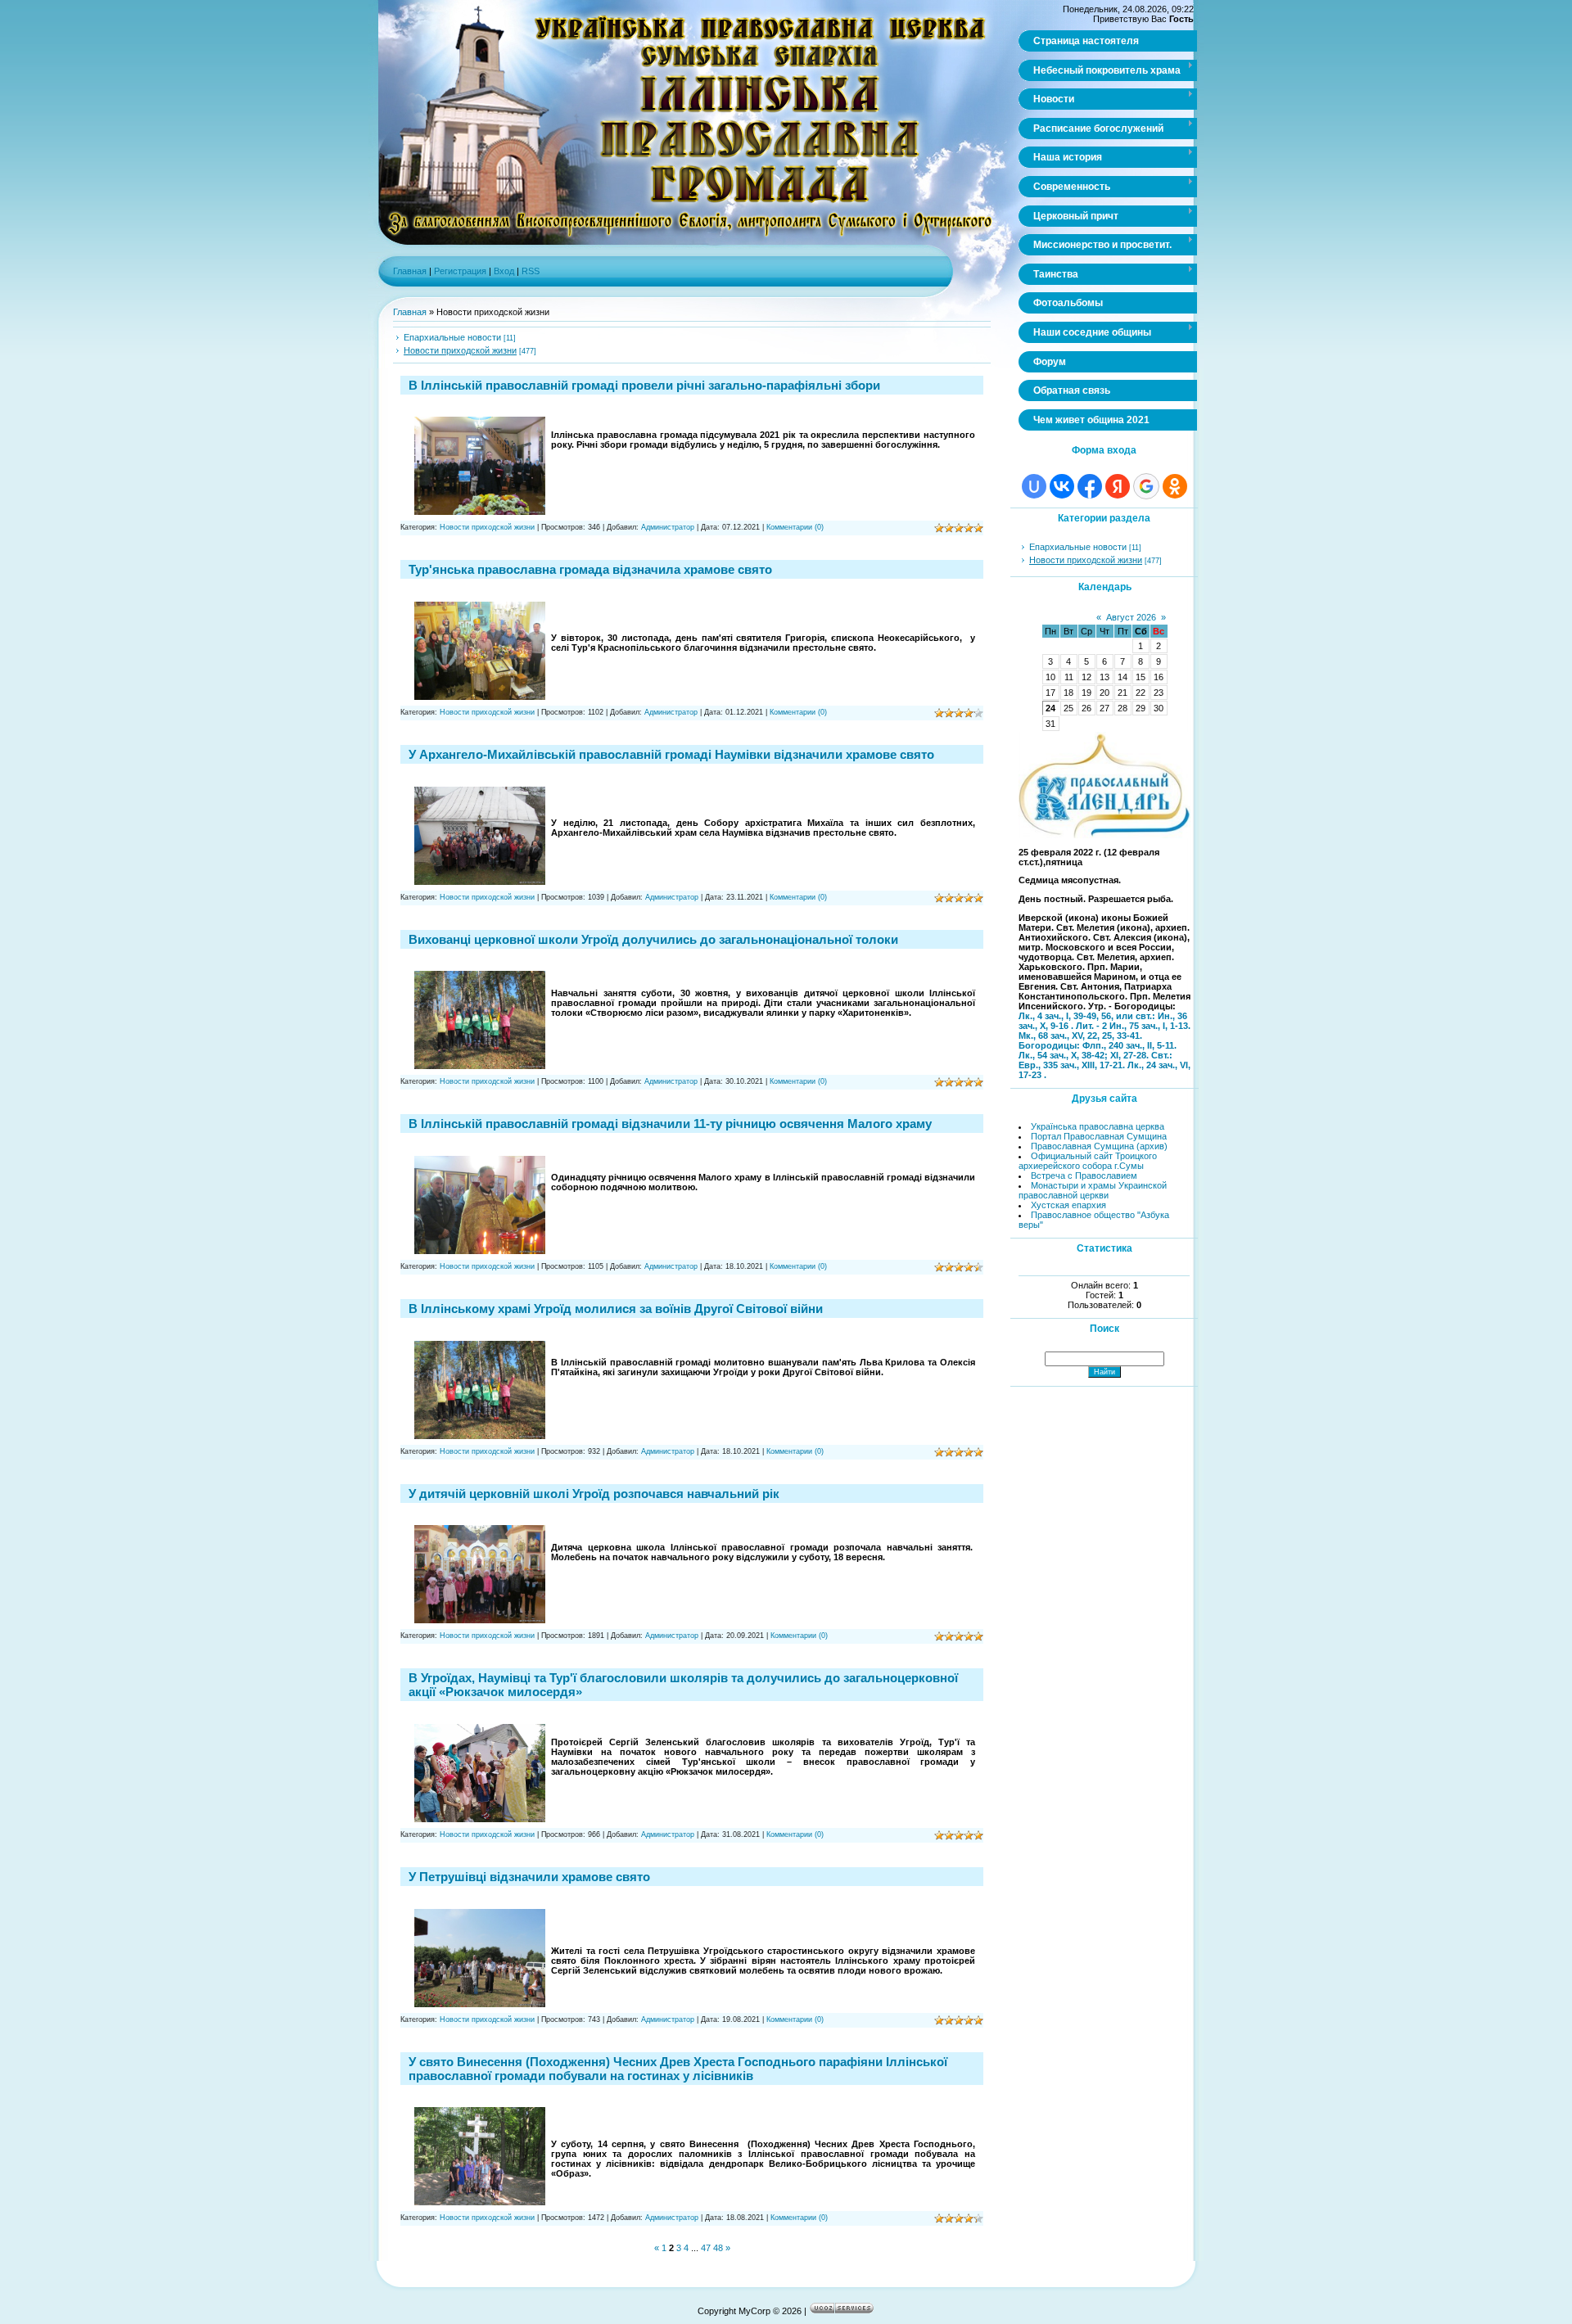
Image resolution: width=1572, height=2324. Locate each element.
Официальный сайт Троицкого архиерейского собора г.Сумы (1088, 1161)
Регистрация (460, 271)
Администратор (668, 527)
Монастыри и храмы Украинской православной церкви (1093, 1190)
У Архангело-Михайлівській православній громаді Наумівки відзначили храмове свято (671, 754)
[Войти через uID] (1034, 486)
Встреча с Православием (1084, 1176)
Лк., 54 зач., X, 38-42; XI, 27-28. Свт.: (1095, 1055)
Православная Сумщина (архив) (1099, 1146)
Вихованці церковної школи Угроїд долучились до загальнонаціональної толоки (653, 939)
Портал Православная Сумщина (1099, 1136)
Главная (410, 271)
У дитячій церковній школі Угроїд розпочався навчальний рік (594, 1494)
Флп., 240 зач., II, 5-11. (1129, 1045)
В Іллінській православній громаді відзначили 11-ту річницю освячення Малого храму (670, 1124)
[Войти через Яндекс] (1118, 486)
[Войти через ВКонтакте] (1062, 486)
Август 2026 (1131, 617)
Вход (504, 271)
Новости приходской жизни (460, 350)
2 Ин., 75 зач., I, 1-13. (1146, 1026)
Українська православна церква (1098, 1126)
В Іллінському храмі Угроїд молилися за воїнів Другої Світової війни (616, 1309)
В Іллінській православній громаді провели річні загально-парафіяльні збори (644, 385)
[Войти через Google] (1146, 486)
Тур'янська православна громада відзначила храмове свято (590, 569)
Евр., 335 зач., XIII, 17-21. (1073, 1065)
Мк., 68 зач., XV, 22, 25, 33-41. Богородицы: (1080, 1040)
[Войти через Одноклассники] (1175, 486)
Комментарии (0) (795, 527)
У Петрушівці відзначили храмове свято (529, 1877)
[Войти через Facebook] (1090, 486)
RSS (531, 271)
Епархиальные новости (452, 337)
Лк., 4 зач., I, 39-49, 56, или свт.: (1088, 1016)
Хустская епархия (1068, 1205)
